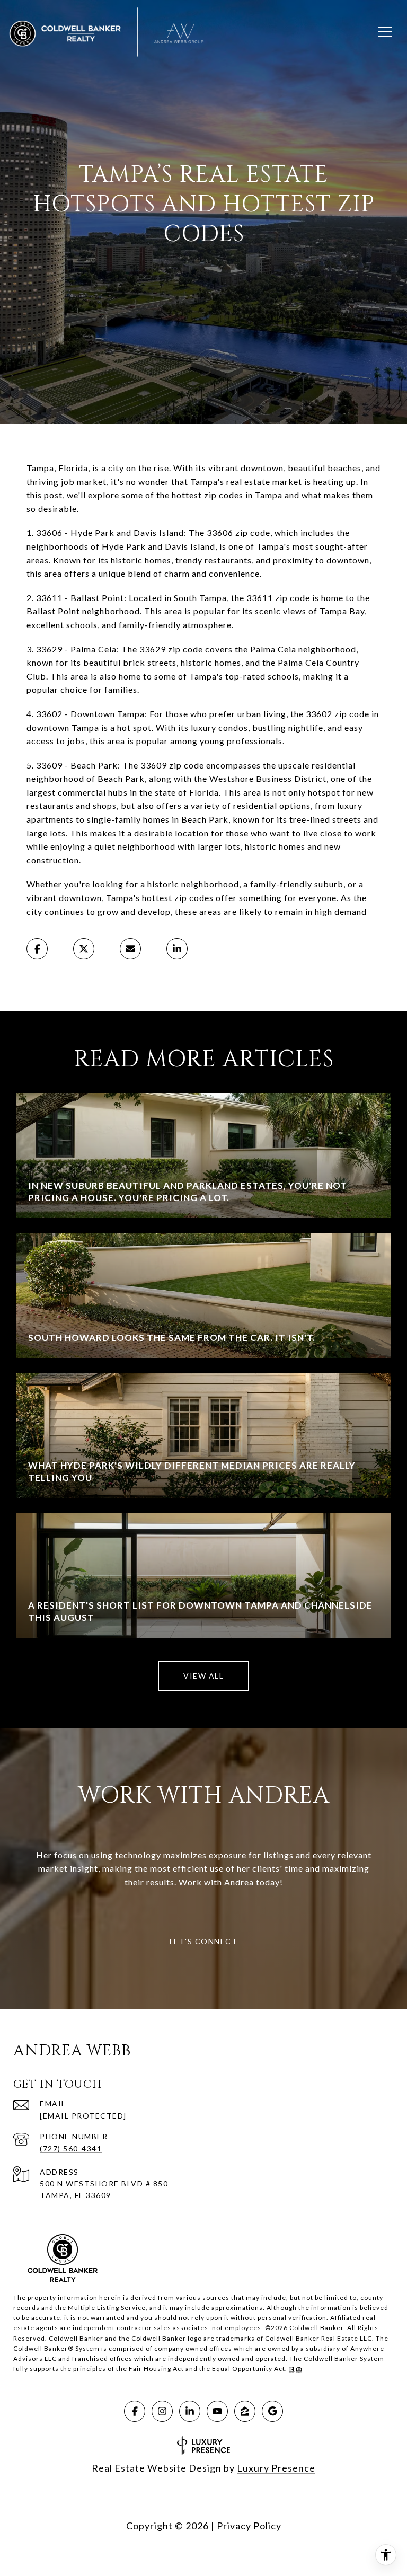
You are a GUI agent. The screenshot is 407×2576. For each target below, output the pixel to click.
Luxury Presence (276, 2468)
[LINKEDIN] (190, 2411)
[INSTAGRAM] (162, 2411)
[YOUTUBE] (217, 2411)
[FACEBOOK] (135, 2411)
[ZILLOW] (245, 2411)
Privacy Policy (249, 2526)
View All (203, 1676)
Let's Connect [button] (204, 1941)
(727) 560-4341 (71, 2149)
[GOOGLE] (272, 2411)
